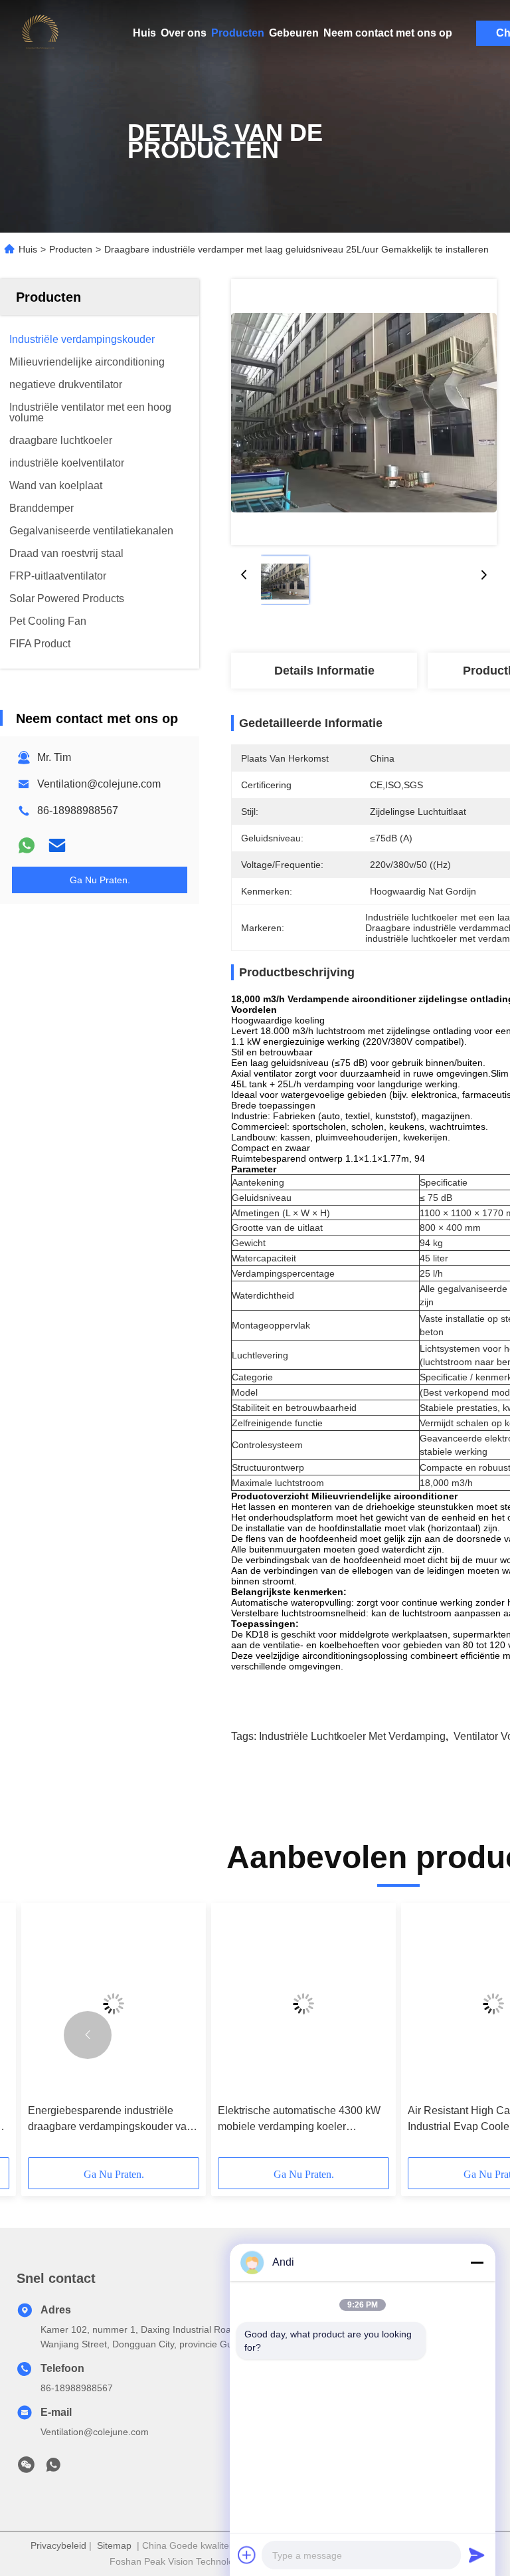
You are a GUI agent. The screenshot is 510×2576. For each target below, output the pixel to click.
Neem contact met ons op (388, 33)
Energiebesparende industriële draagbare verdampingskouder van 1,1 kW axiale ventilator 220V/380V (111, 2120)
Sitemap (114, 2545)
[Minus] (477, 2262)
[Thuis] (40, 33)
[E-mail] (57, 845)
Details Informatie (324, 671)
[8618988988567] (53, 2468)
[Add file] (247, 2555)
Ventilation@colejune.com (99, 784)
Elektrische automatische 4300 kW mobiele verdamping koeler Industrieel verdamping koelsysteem (302, 2120)
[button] (88, 2035)
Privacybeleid (58, 2545)
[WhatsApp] (27, 845)
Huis (144, 33)
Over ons (184, 33)
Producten (238, 33)
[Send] (477, 2555)
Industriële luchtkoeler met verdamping (352, 1736)
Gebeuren (294, 33)
